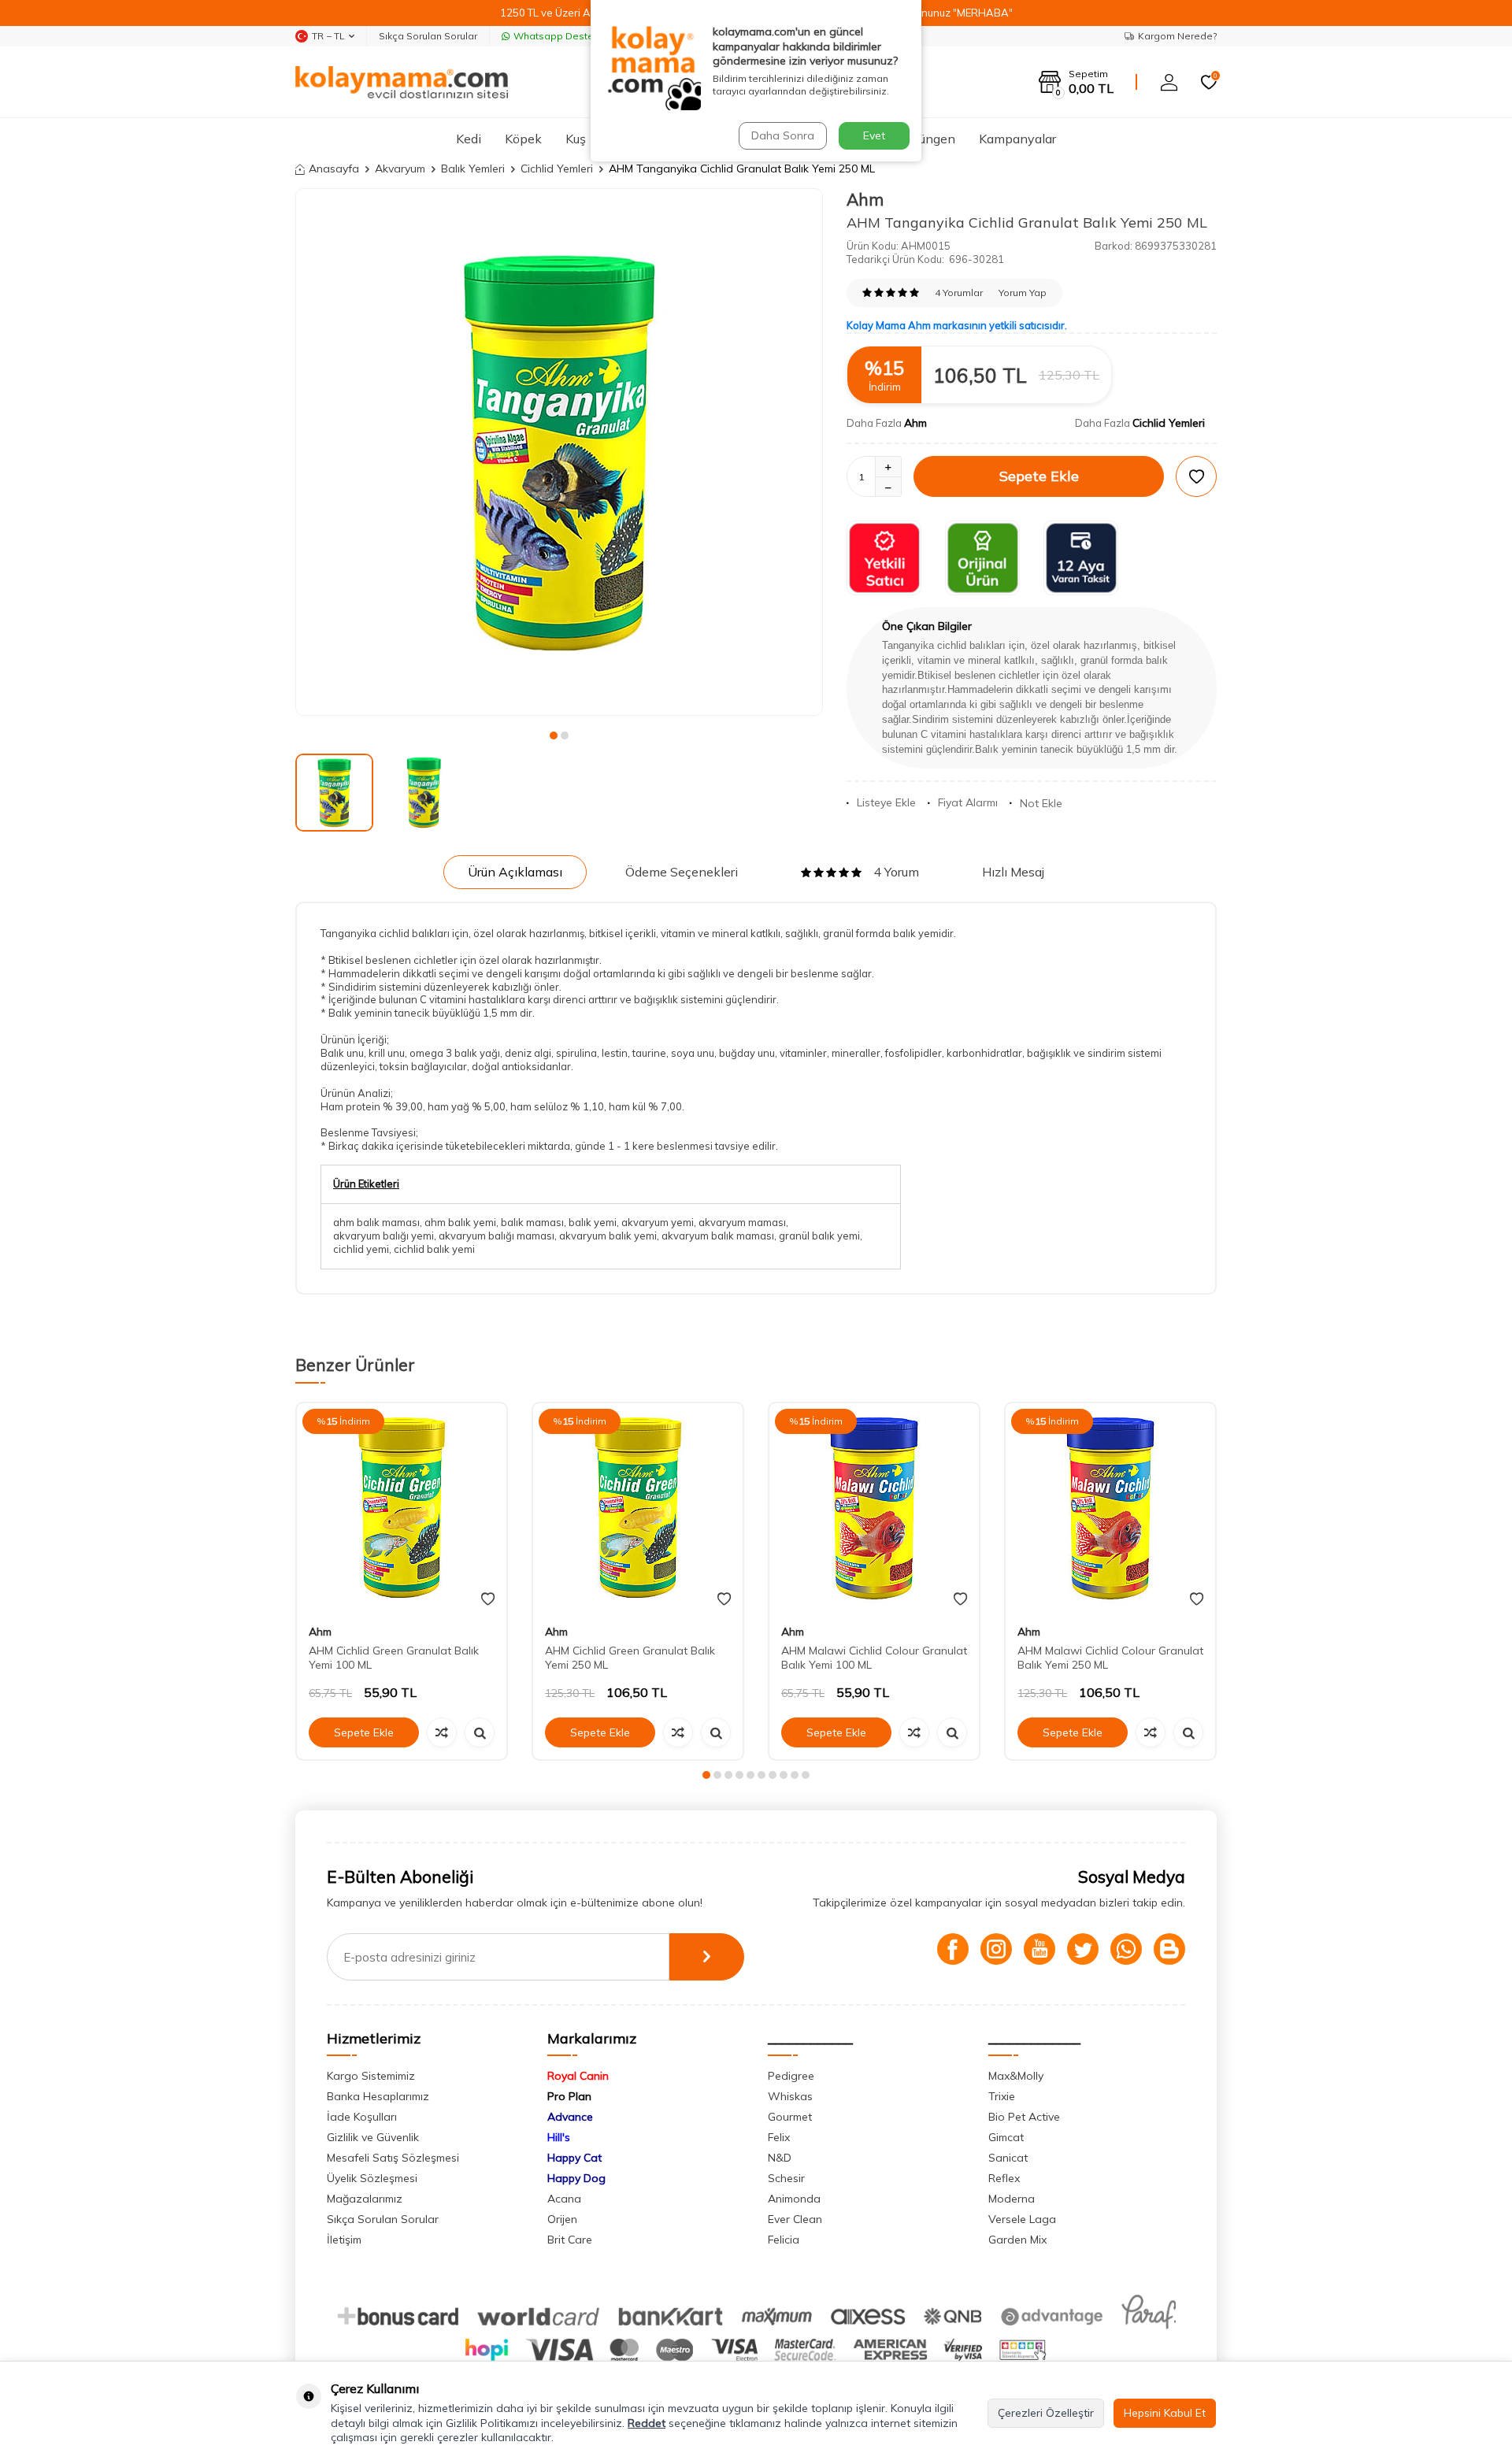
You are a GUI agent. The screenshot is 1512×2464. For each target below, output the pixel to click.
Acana (564, 2199)
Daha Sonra (783, 135)
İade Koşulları (362, 2117)
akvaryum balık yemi (608, 1236)
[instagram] (996, 1949)
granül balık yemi (819, 1236)
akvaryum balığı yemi (384, 1236)
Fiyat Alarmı (968, 802)
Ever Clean (795, 2219)
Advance (570, 2117)
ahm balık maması (376, 1222)
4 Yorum (896, 872)
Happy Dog (576, 2178)
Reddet (647, 2423)
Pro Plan (569, 2096)
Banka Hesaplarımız (378, 2096)
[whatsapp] (1126, 1949)
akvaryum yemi (658, 1222)
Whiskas (790, 2096)
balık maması (532, 1222)
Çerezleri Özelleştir (1046, 2413)
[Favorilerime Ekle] (488, 1599)
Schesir (786, 2178)
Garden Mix (1017, 2240)
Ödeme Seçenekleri (682, 872)
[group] (559, 452)
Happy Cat (574, 2158)
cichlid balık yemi (434, 1249)
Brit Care (570, 2240)
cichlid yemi (361, 1249)
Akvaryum (400, 169)
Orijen (562, 2219)
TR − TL (328, 36)
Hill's (559, 2137)
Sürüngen (928, 139)
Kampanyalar (1017, 139)
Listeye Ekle (886, 802)
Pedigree (791, 2076)
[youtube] (1039, 1949)
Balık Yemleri (473, 169)
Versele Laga (1022, 2219)
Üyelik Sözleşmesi (372, 2178)
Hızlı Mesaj (1013, 872)
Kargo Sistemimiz (371, 2076)
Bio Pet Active (1024, 2117)
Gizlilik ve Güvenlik (373, 2137)
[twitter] (1083, 1949)
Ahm (865, 199)
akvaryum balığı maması (497, 1236)
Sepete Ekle (1039, 476)
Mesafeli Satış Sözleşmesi (393, 2158)
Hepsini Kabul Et (1165, 2413)
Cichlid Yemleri (557, 169)
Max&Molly (1016, 2076)
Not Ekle (1041, 803)
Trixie (1002, 2096)
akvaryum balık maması (718, 1236)
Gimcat (1006, 2137)
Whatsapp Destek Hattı (568, 36)
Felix (779, 2137)
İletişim (344, 2240)
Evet (874, 135)
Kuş (576, 139)
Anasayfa (334, 169)
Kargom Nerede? (1177, 36)
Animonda (794, 2199)
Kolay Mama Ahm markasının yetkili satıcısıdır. (957, 325)
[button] (554, 735)
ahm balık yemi (460, 1222)
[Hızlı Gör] (480, 1732)
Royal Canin (578, 2076)
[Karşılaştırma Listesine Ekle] (442, 1732)
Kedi (469, 139)
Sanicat (1008, 2158)
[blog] (1169, 1949)
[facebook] (953, 1949)
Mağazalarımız (365, 2199)
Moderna (1012, 2199)
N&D (780, 2158)
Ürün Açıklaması (515, 872)
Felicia (784, 2240)
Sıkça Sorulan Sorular (428, 36)
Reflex (1004, 2178)
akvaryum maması (742, 1222)
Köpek (523, 139)
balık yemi (593, 1222)
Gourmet (790, 2117)
